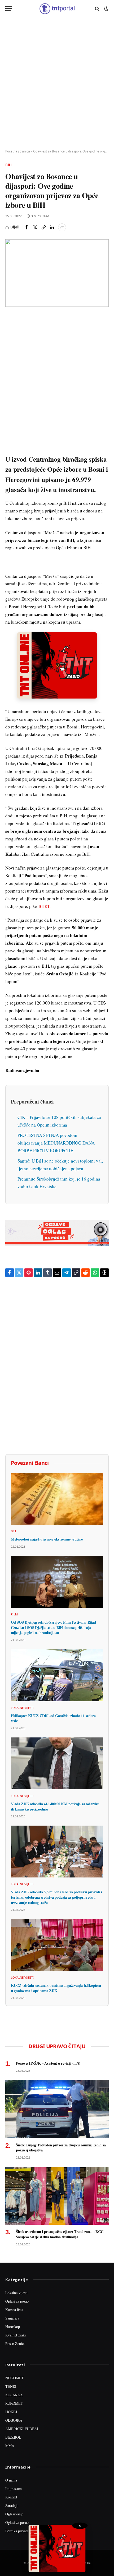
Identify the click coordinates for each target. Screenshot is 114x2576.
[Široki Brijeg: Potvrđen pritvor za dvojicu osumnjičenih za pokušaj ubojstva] (57, 2109)
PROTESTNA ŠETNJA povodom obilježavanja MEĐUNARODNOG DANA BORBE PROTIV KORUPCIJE (56, 1143)
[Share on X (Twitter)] (35, 227)
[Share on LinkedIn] (52, 227)
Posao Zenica (15, 2343)
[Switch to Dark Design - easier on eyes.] (106, 9)
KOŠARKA (14, 2395)
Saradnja (12, 2505)
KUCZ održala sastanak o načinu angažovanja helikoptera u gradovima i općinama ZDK (56, 1988)
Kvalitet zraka (16, 2335)
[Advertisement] (57, 83)
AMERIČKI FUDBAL (22, 2429)
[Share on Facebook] (27, 227)
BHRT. (45, 906)
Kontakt (11, 2497)
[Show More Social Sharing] (62, 227)
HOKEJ (11, 2412)
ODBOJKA (14, 2420)
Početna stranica (18, 151)
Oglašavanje (14, 2514)
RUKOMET (14, 2403)
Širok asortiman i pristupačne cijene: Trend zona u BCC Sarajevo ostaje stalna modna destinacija (60, 2234)
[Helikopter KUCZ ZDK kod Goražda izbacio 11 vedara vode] (57, 1675)
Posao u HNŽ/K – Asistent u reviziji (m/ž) (48, 2063)
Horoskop (13, 2327)
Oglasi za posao (17, 2301)
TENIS (11, 2386)
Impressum (14, 2489)
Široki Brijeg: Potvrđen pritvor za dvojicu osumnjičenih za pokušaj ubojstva (61, 2148)
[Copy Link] (43, 227)
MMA (10, 2446)
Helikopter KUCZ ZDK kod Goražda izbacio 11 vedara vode (53, 1718)
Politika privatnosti (20, 2531)
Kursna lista (14, 2310)
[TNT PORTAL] (57, 9)
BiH (8, 165)
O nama (11, 2480)
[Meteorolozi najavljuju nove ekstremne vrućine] (57, 1499)
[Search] (97, 9)
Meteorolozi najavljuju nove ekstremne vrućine (47, 1539)
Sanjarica (12, 2318)
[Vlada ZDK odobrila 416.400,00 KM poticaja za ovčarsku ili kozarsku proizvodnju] (57, 1763)
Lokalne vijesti (16, 2293)
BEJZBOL (13, 2437)
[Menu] (9, 9)
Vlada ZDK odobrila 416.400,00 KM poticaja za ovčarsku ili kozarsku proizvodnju (55, 1806)
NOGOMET (15, 2378)
